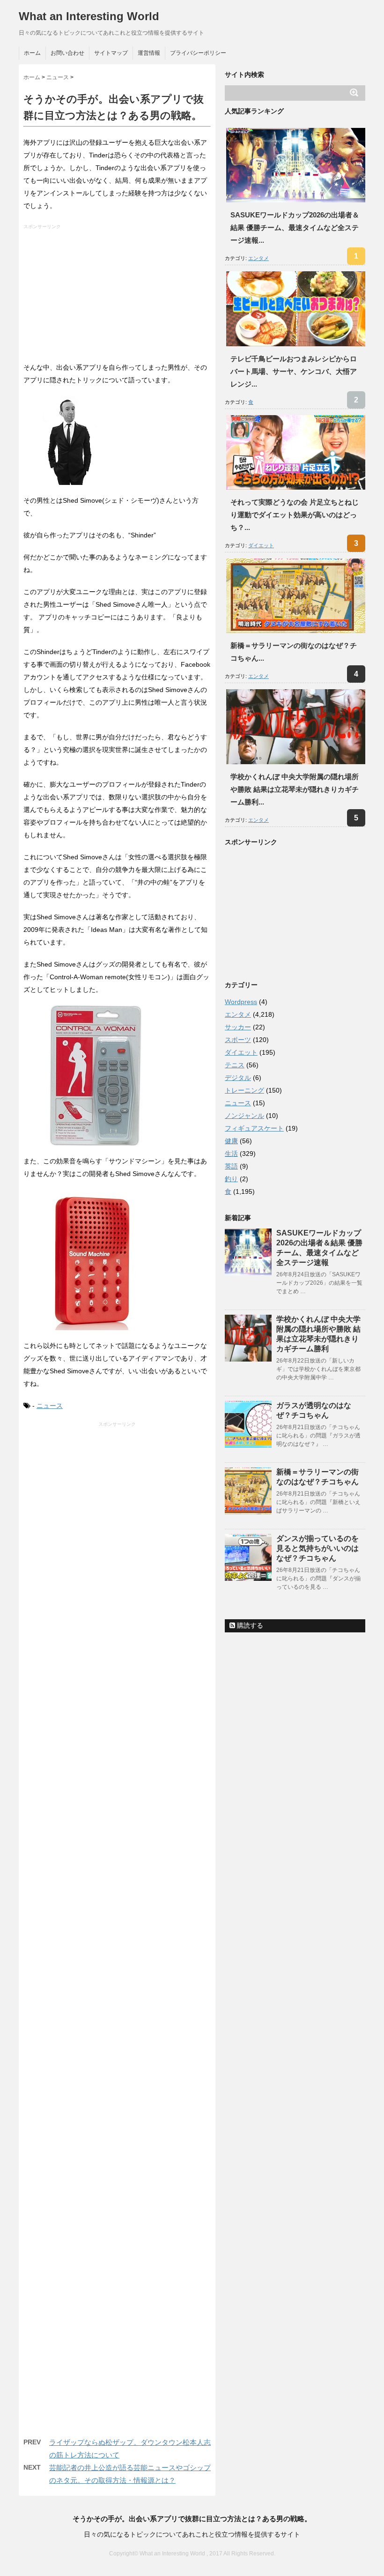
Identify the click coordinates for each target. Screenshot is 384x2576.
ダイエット (261, 545)
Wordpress (241, 1002)
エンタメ (258, 258)
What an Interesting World (89, 16)
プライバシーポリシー (198, 53)
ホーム (32, 53)
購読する (249, 1625)
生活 (231, 1154)
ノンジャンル (244, 1116)
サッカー (238, 1027)
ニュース (50, 1406)
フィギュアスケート (254, 1128)
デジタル (238, 1078)
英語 (231, 1166)
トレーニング (244, 1090)
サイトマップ (111, 53)
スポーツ (238, 1040)
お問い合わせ (67, 53)
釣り (231, 1179)
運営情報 (149, 53)
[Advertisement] (118, 296)
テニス (235, 1065)
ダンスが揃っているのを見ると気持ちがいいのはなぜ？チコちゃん (318, 1548)
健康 (231, 1141)
